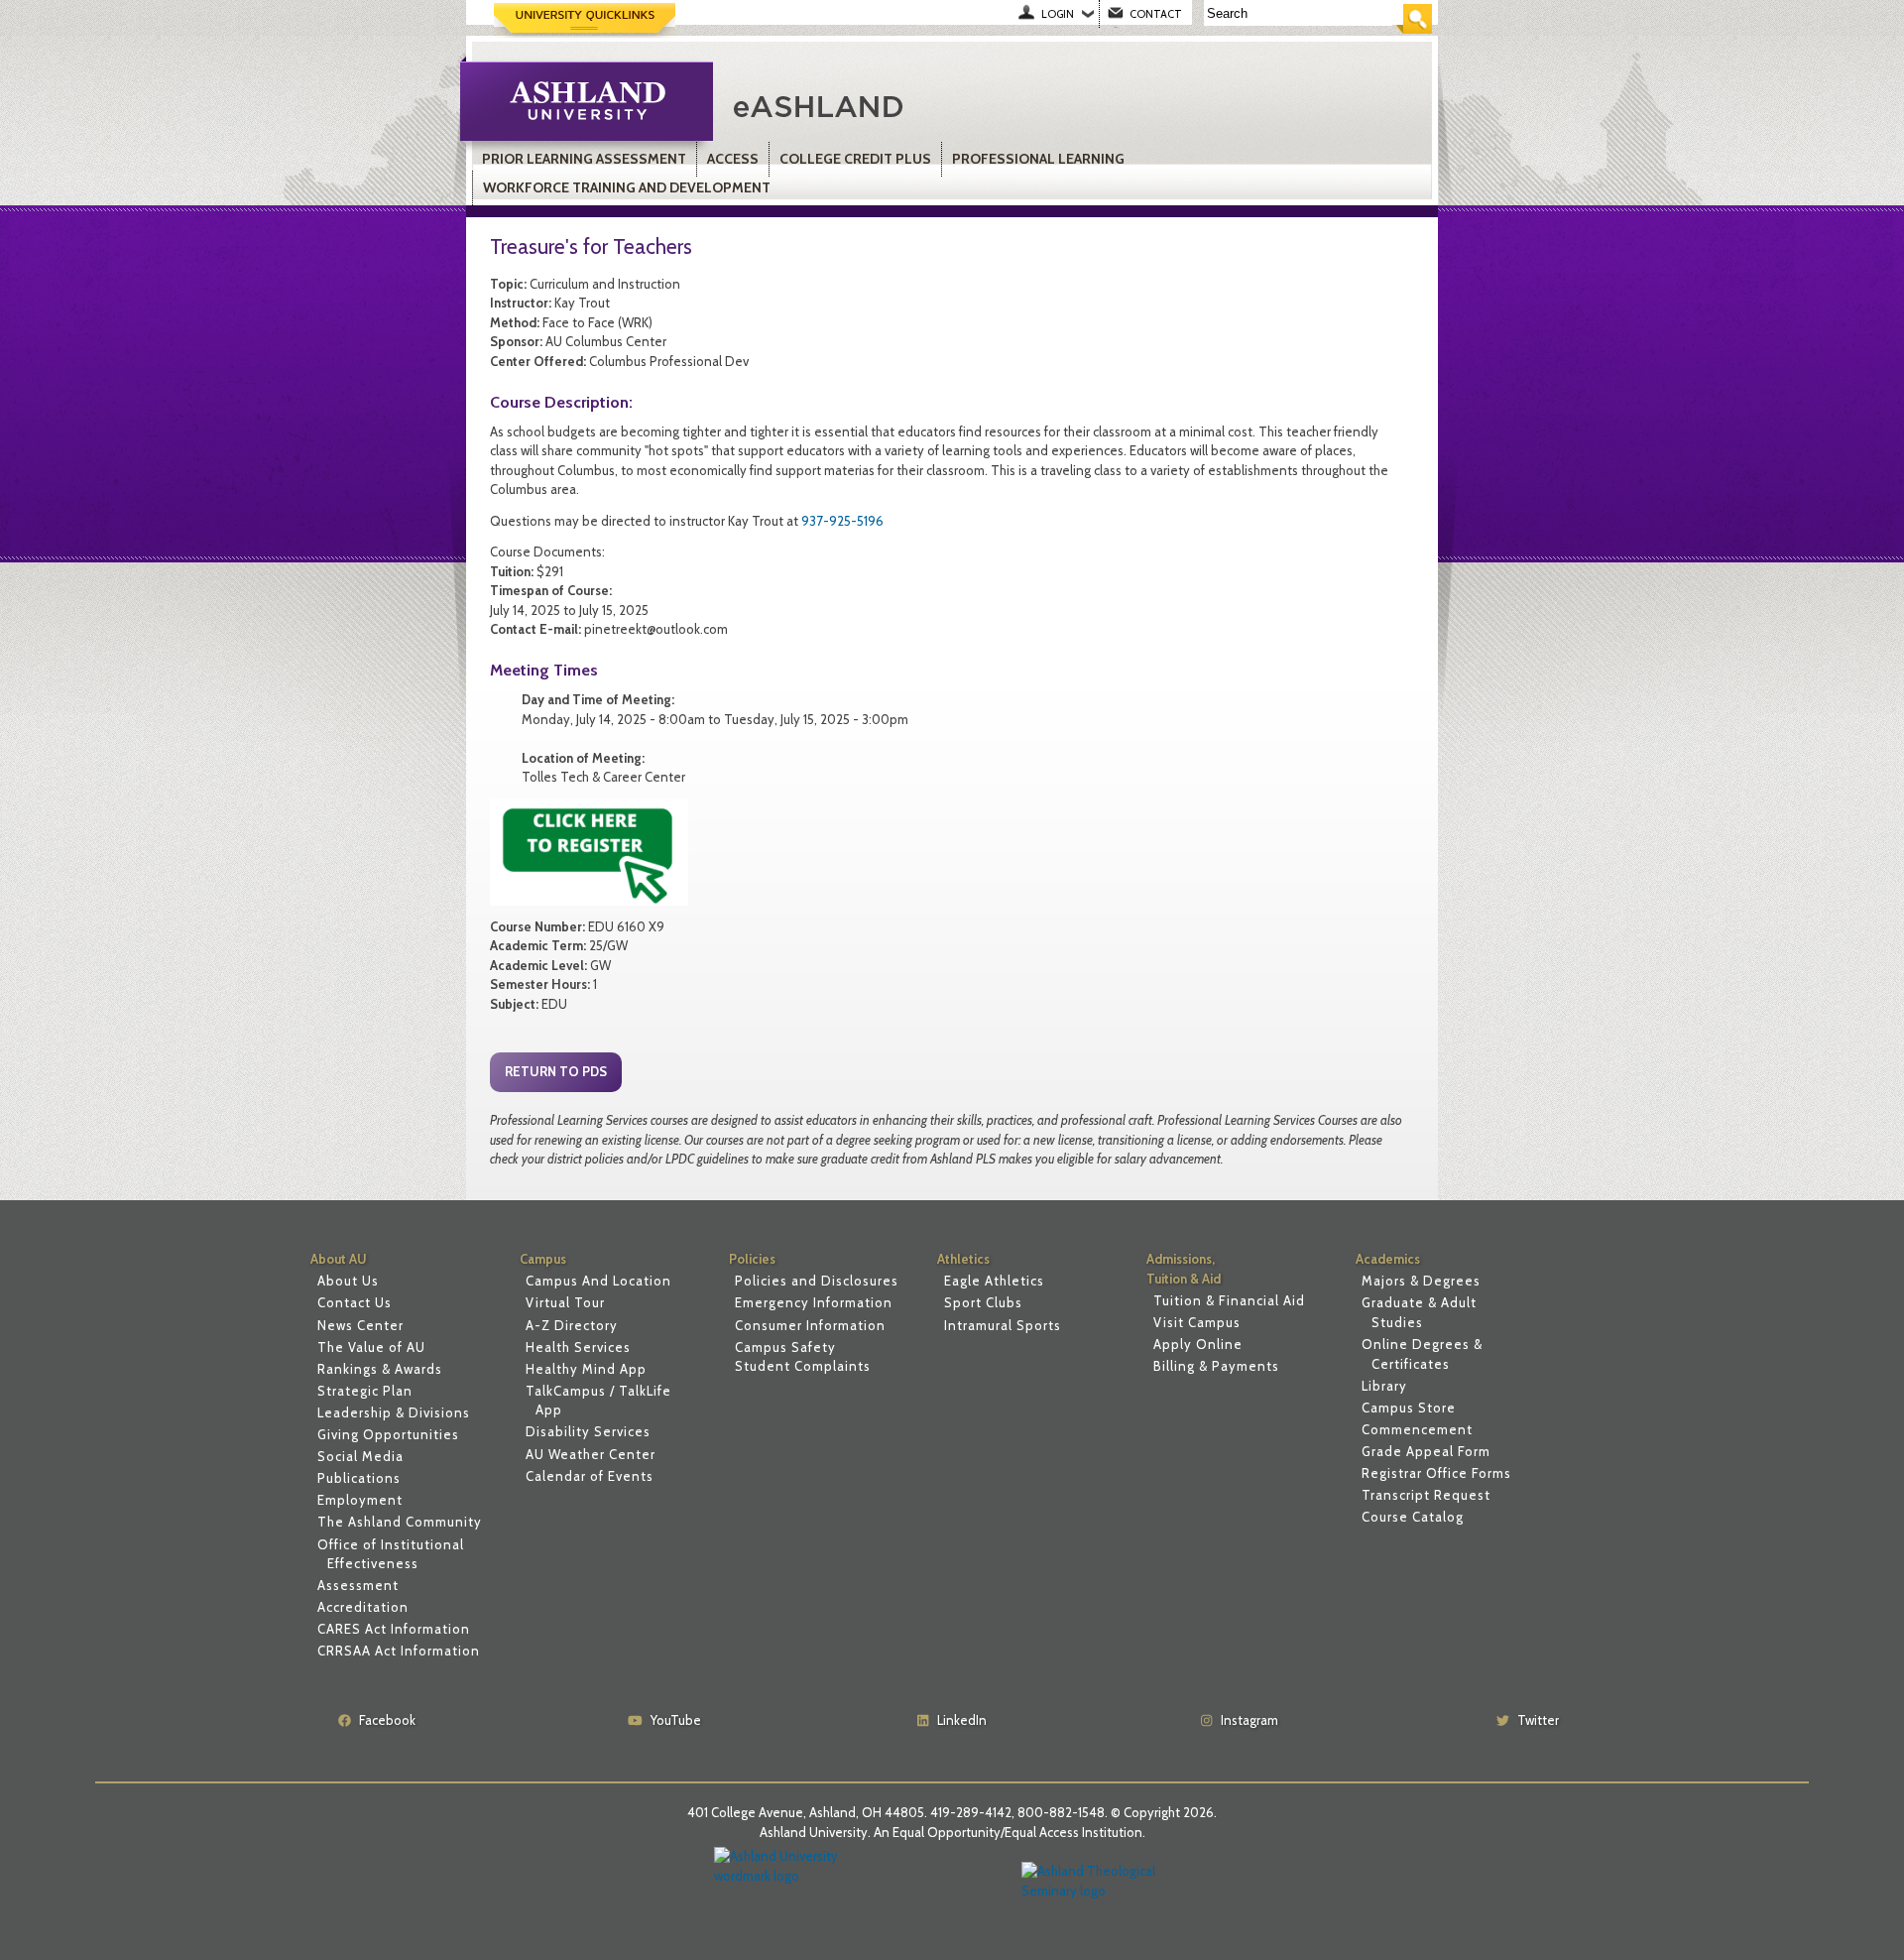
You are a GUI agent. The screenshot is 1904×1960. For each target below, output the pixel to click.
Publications (359, 1478)
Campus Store (1409, 1408)
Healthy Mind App (586, 1369)
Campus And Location (598, 1281)
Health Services (578, 1347)
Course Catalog (1413, 1517)
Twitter (1538, 1720)
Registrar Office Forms (1436, 1473)
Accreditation (363, 1607)
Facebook (387, 1720)
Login (1058, 14)
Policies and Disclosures (817, 1281)
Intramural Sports (1003, 1325)
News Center (360, 1325)
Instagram (1249, 1720)
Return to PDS (556, 1071)
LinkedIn (962, 1720)
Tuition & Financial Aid (1229, 1300)
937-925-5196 (842, 521)
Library (1384, 1386)
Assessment (358, 1585)
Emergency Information (814, 1302)
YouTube (676, 1720)
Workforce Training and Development (627, 187)
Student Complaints (803, 1366)
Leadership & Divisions (394, 1412)
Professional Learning (1038, 159)
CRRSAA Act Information (399, 1651)
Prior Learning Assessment (584, 159)
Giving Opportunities (388, 1434)
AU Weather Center (591, 1454)
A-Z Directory (572, 1325)
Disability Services (588, 1431)
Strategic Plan (365, 1391)
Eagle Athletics (994, 1281)
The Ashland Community (400, 1522)
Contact (1156, 14)
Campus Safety (785, 1347)
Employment (360, 1500)
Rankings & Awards (380, 1369)
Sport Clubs (983, 1302)
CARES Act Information (394, 1629)
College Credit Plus (855, 159)
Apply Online (1198, 1344)
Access (733, 159)
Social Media (360, 1456)
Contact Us (355, 1302)
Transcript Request (1426, 1495)
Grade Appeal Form (1426, 1451)
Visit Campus (1197, 1322)
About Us (348, 1281)
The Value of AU (371, 1347)
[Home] (956, 104)
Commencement (1417, 1429)
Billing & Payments (1216, 1366)
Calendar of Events (590, 1476)
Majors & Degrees (1421, 1281)
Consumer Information (810, 1325)
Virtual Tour (565, 1302)
